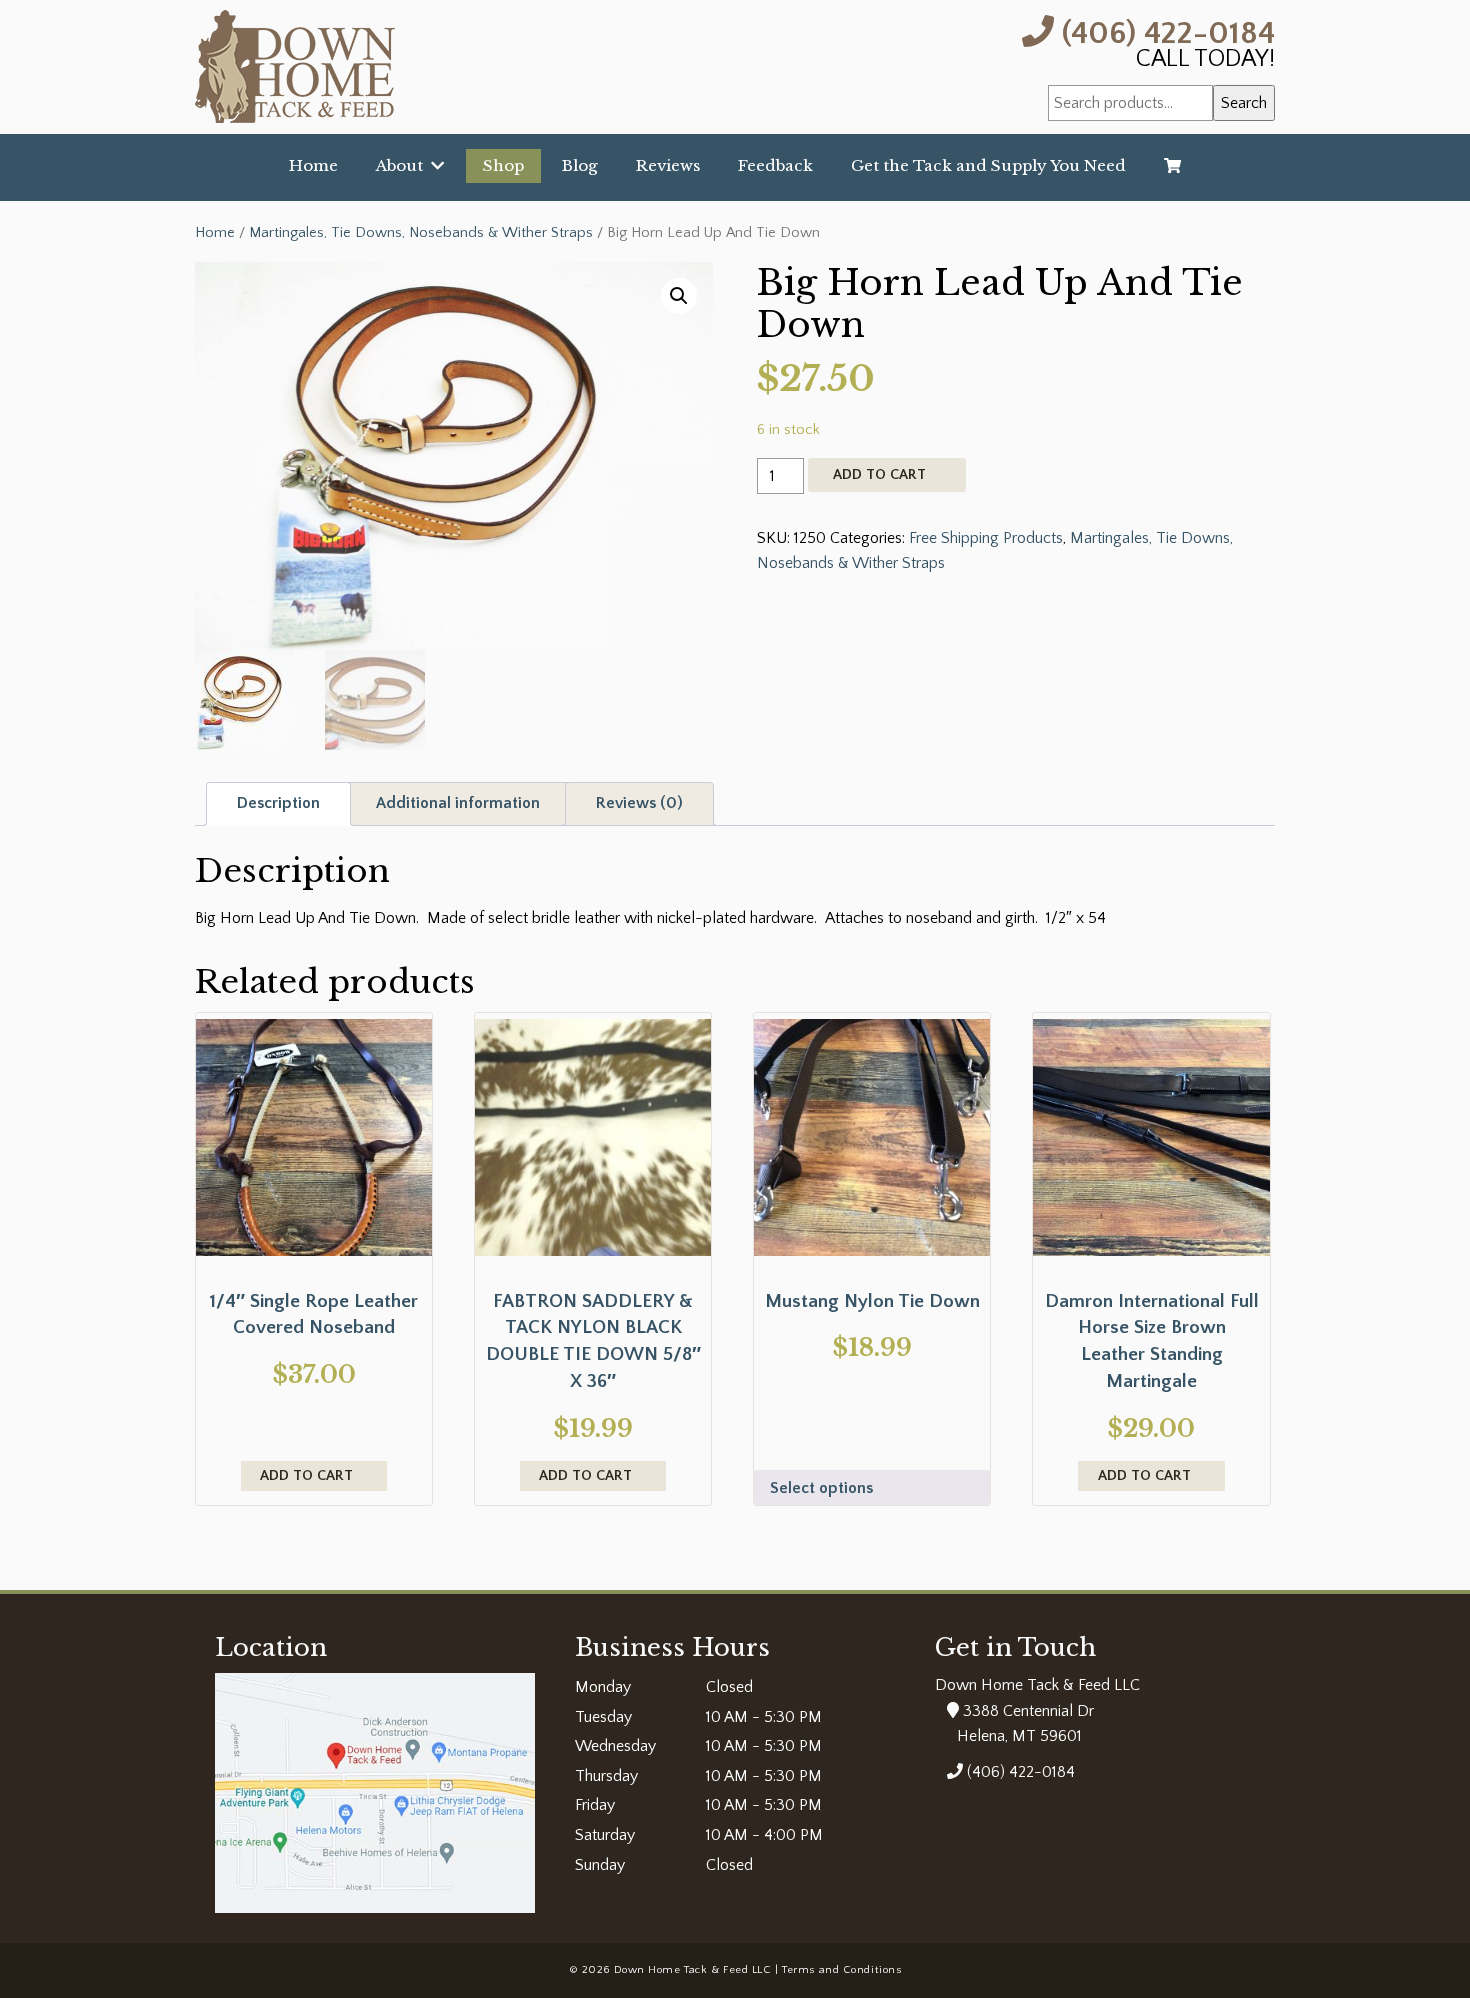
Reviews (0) (639, 803)
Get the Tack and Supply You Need (988, 165)
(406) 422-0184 (1164, 31)
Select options (821, 1488)
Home (313, 165)
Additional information (458, 803)
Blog (580, 165)
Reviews (668, 165)
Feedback (775, 165)
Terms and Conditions (841, 1970)
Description (278, 803)
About (403, 165)
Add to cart (879, 475)
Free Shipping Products (986, 538)
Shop (503, 165)
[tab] (278, 804)
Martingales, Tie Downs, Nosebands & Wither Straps (421, 233)
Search (1244, 103)
